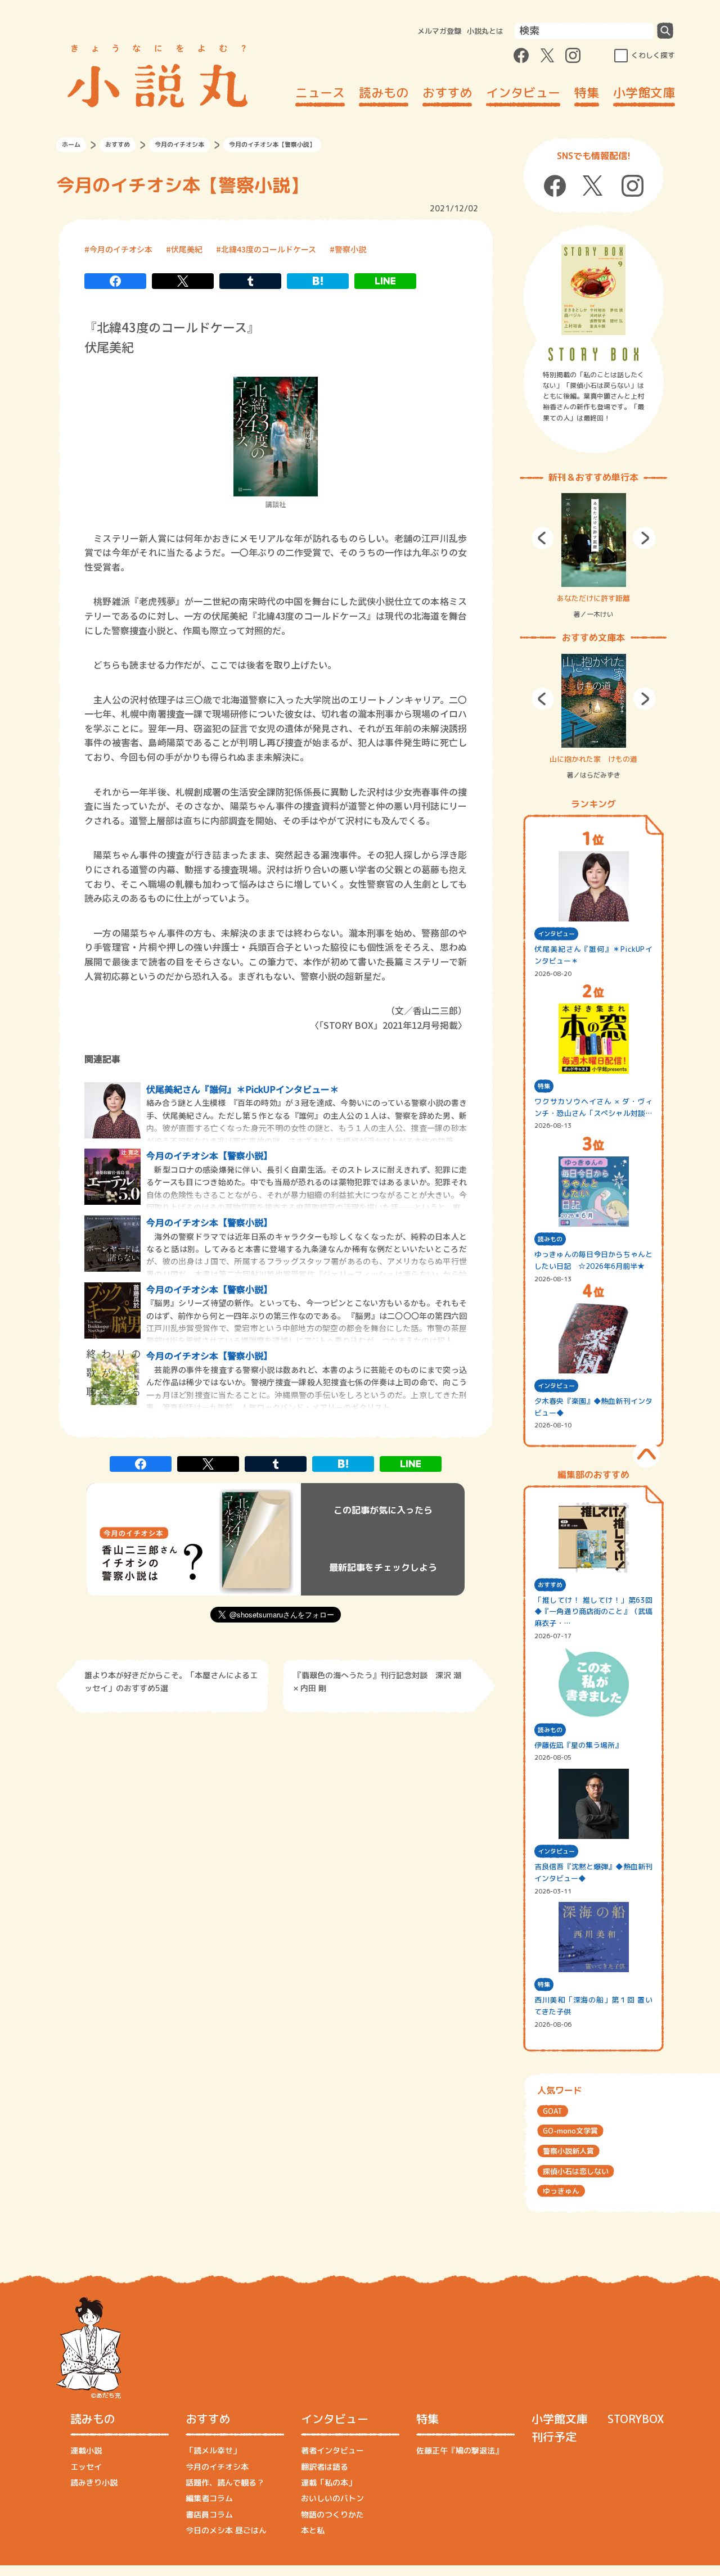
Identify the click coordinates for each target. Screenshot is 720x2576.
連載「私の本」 (328, 2482)
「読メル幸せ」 (213, 2450)
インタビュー (523, 92)
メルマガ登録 (439, 31)
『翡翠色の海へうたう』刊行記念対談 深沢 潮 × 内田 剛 (377, 1681)
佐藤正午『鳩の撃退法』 (460, 2450)
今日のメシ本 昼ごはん (226, 2530)
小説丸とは (485, 31)
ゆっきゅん (561, 2191)
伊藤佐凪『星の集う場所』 (578, 1745)
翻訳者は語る (325, 2467)
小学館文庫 (644, 92)
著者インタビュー (332, 2450)
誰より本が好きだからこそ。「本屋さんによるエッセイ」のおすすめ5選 (171, 1681)
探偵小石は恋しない (576, 2171)
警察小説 (350, 249)
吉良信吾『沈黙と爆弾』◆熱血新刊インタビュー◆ (593, 1872)
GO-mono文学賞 (570, 2131)
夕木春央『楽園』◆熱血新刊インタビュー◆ (593, 1407)
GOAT (553, 2111)
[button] (543, 538)
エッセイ (86, 2467)
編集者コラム (209, 2498)
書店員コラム (209, 2514)
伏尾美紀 (187, 249)
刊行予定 (554, 2437)
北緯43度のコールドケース (269, 249)
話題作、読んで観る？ (225, 2482)
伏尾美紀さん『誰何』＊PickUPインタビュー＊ (242, 1089)
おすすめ (447, 92)
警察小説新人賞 (568, 2151)
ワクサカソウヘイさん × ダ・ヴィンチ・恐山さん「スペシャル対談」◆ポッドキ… (593, 1108)
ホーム (71, 144)
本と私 (313, 2530)
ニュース (320, 92)
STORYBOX (636, 2419)
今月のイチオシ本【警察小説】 (209, 1155)
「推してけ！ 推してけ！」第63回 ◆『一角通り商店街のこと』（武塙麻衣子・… (593, 1612)
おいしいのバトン (332, 2498)
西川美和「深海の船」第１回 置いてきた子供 (593, 2006)
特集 (587, 92)
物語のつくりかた (332, 2514)
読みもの (384, 92)
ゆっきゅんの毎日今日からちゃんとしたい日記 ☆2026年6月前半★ (593, 1260)
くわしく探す (653, 55)
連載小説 (86, 2450)
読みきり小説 (94, 2482)
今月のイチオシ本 (179, 144)
